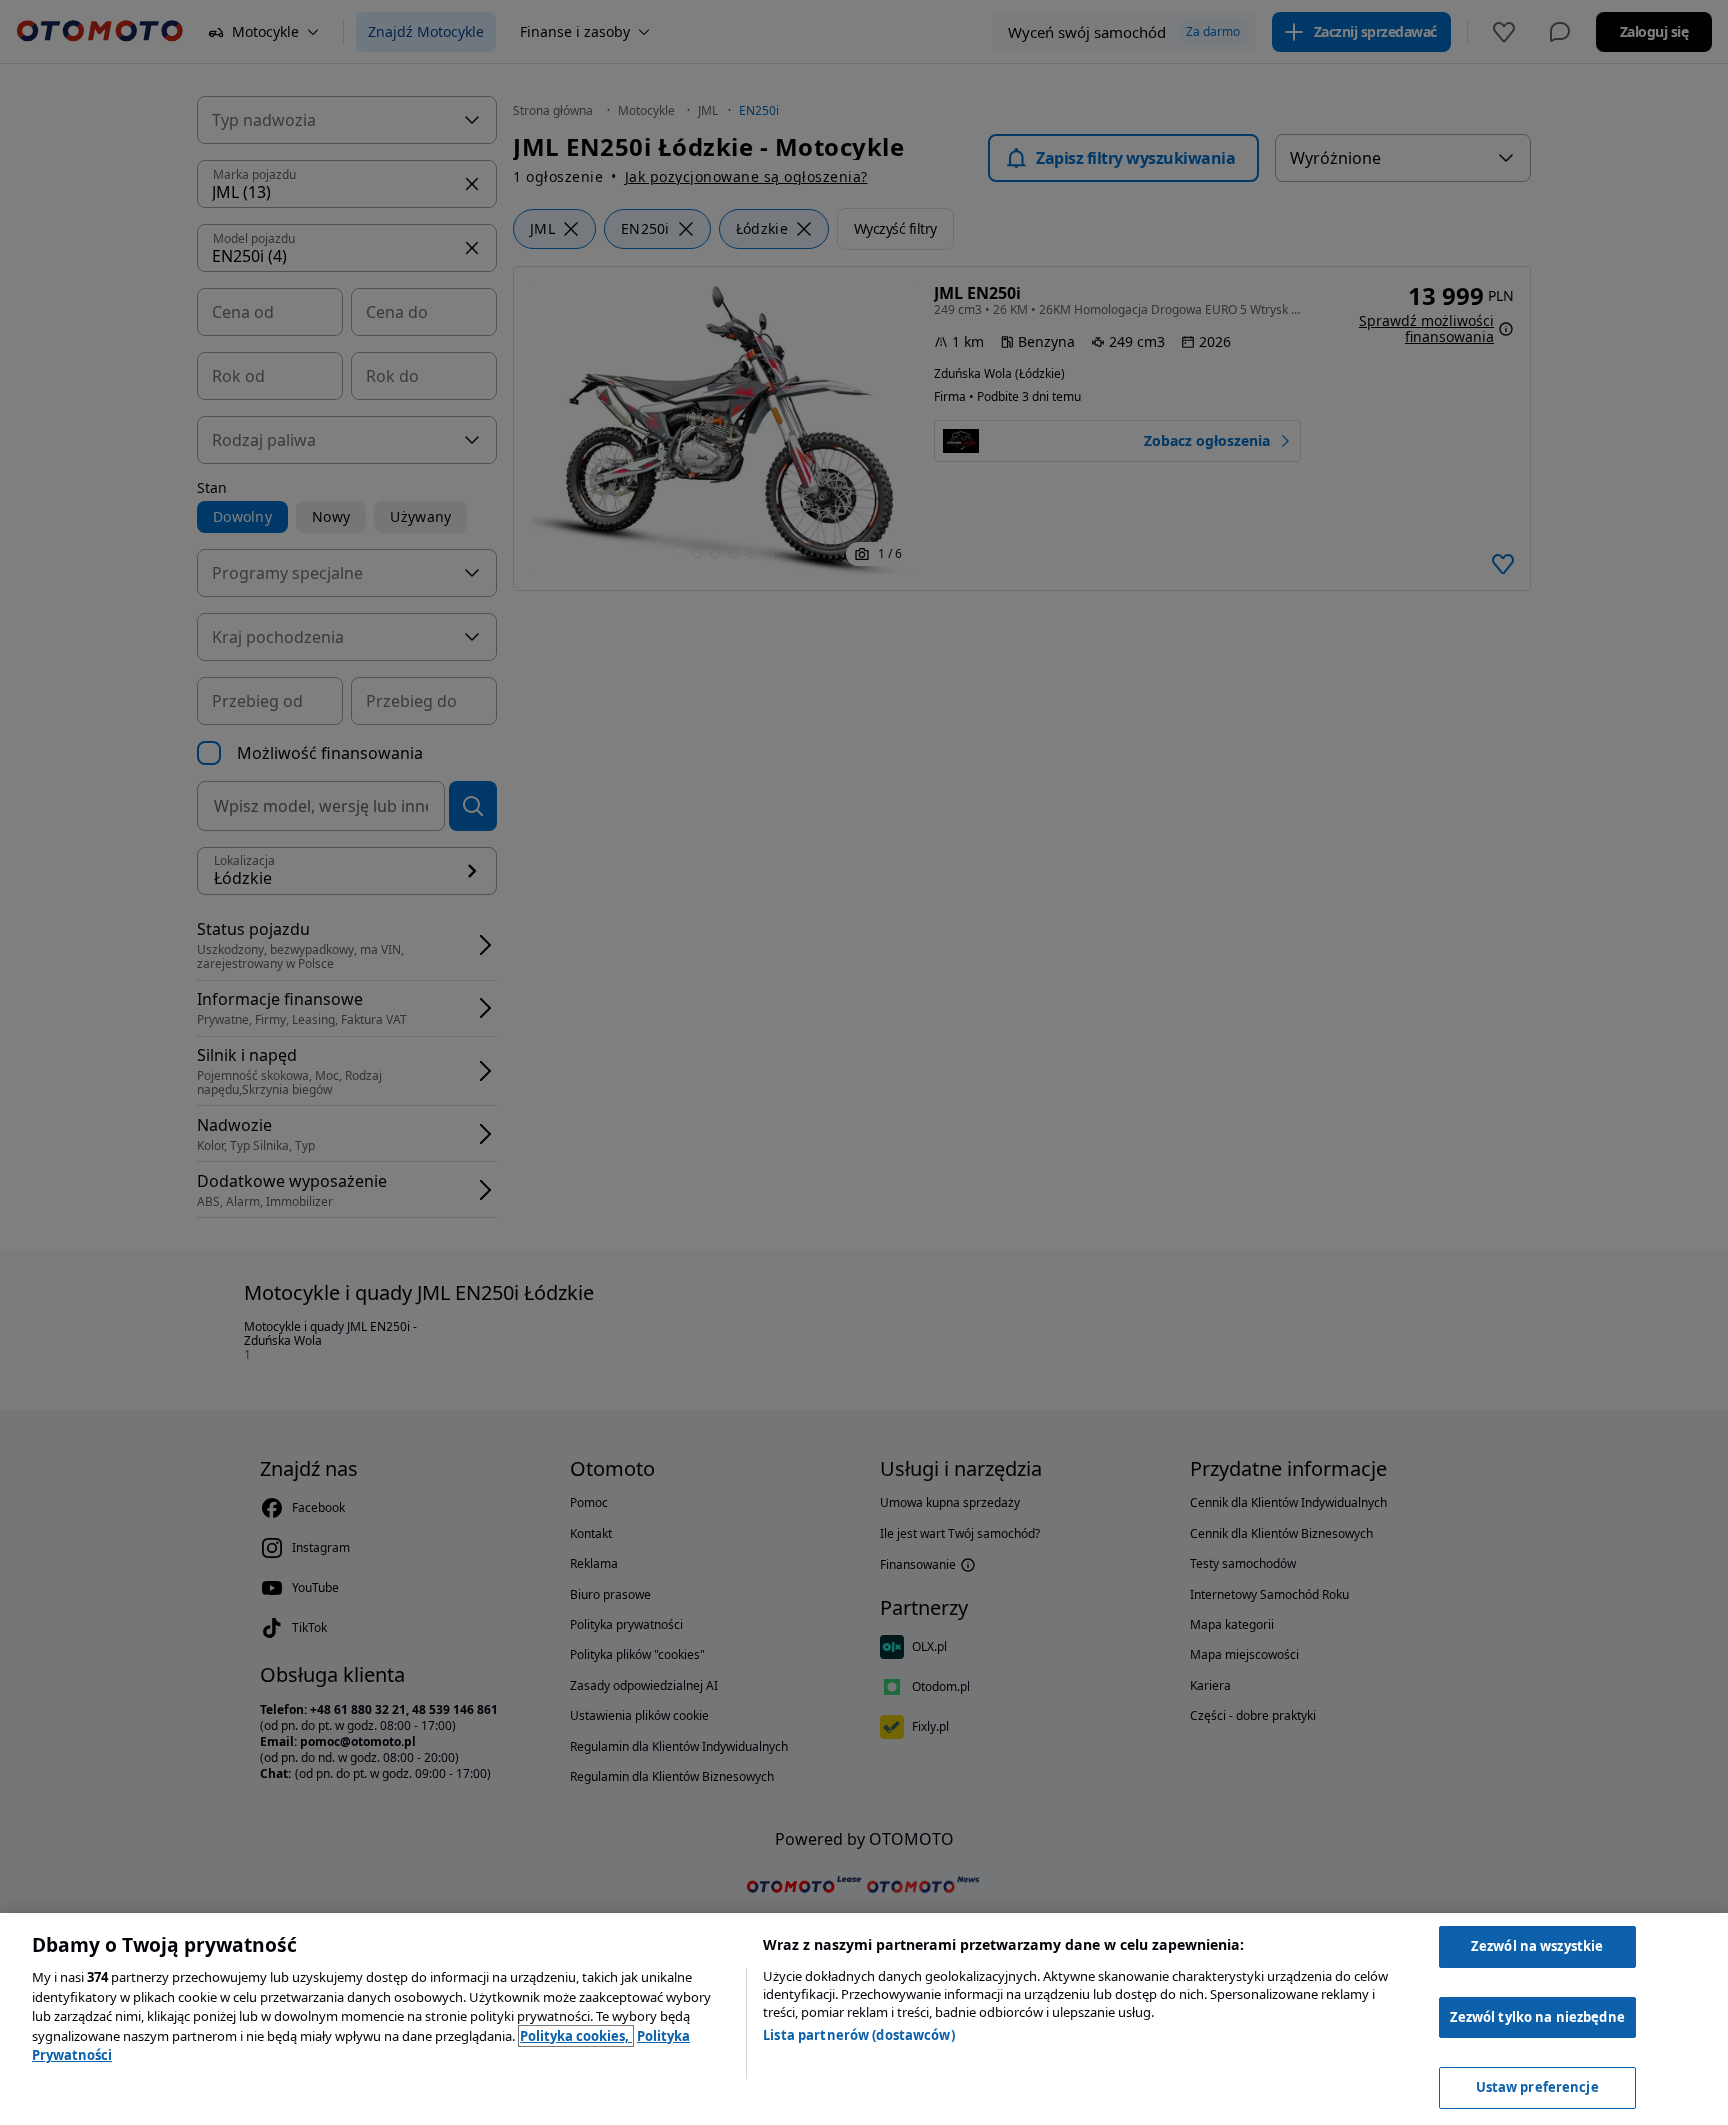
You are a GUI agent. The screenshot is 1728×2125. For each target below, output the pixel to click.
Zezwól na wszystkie (1537, 1946)
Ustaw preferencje (1537, 2087)
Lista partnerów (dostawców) (859, 2035)
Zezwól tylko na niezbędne (1537, 2017)
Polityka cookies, (576, 2036)
